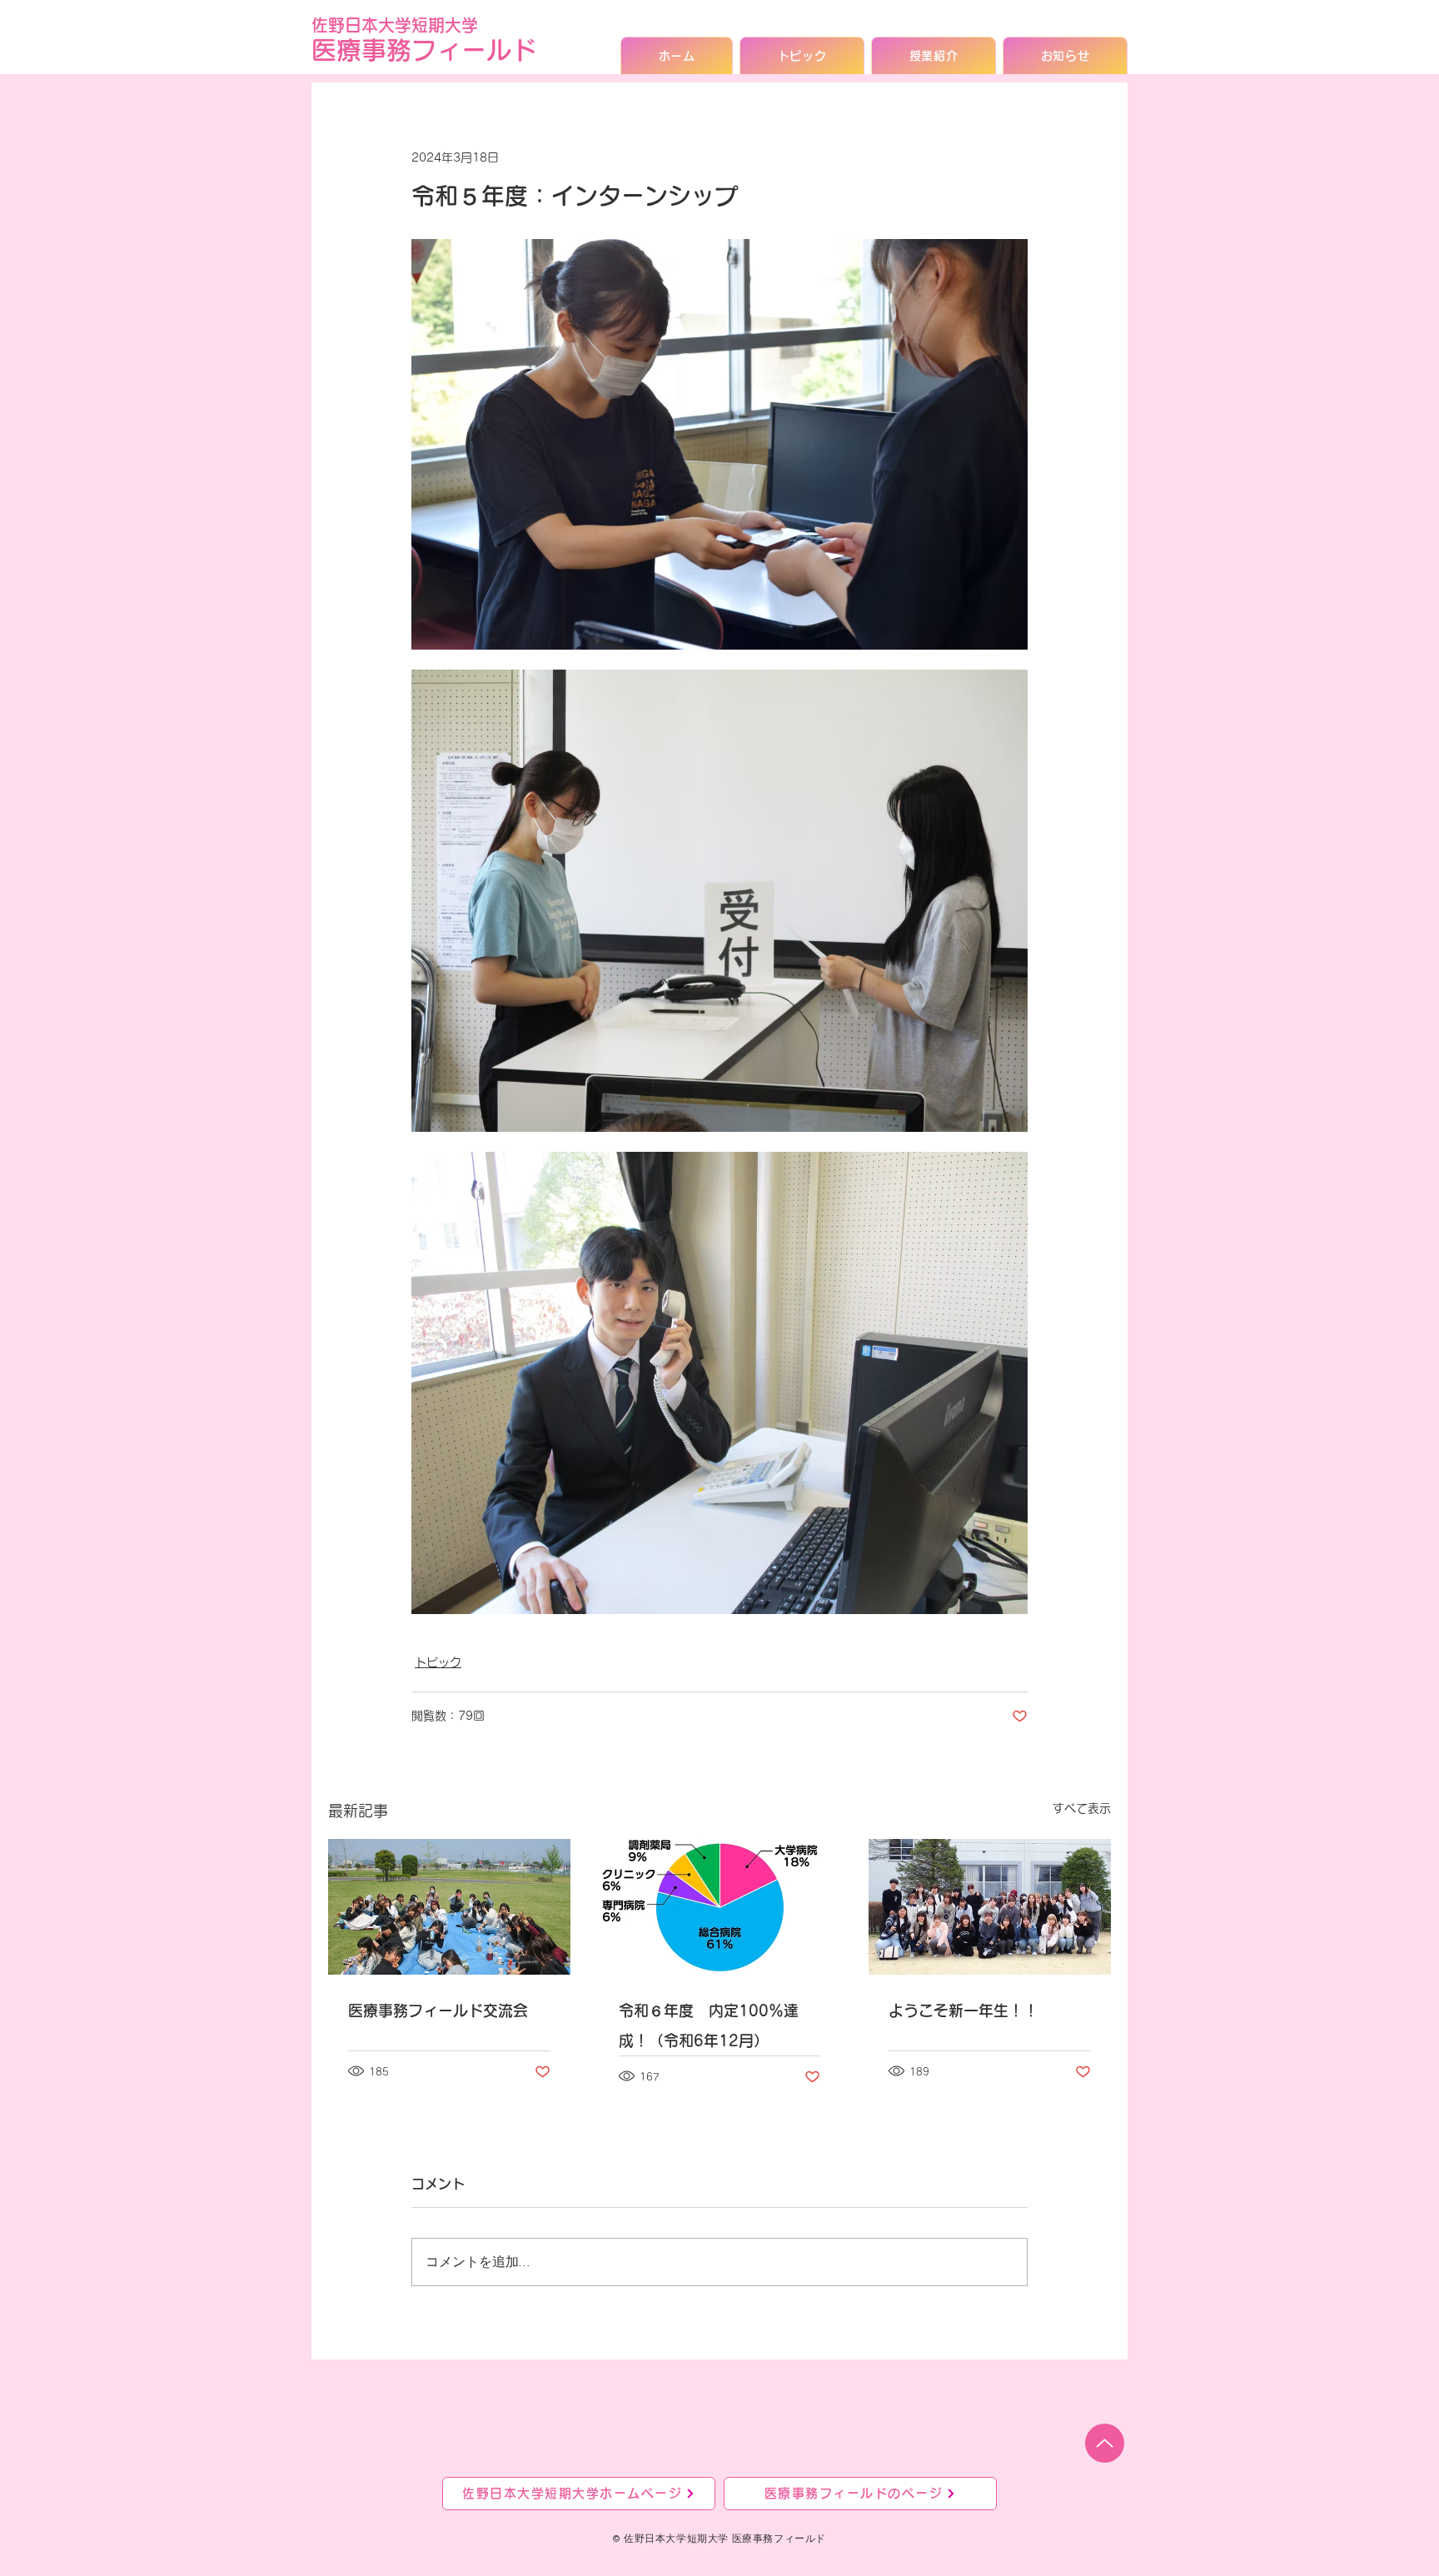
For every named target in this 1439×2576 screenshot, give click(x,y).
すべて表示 (1082, 1808)
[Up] (1105, 2443)
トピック (438, 1662)
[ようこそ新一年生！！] (990, 1907)
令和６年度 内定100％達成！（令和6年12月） (709, 2025)
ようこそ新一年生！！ (963, 2010)
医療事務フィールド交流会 (438, 2010)
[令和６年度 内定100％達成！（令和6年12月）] (720, 1907)
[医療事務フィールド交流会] (449, 1907)
